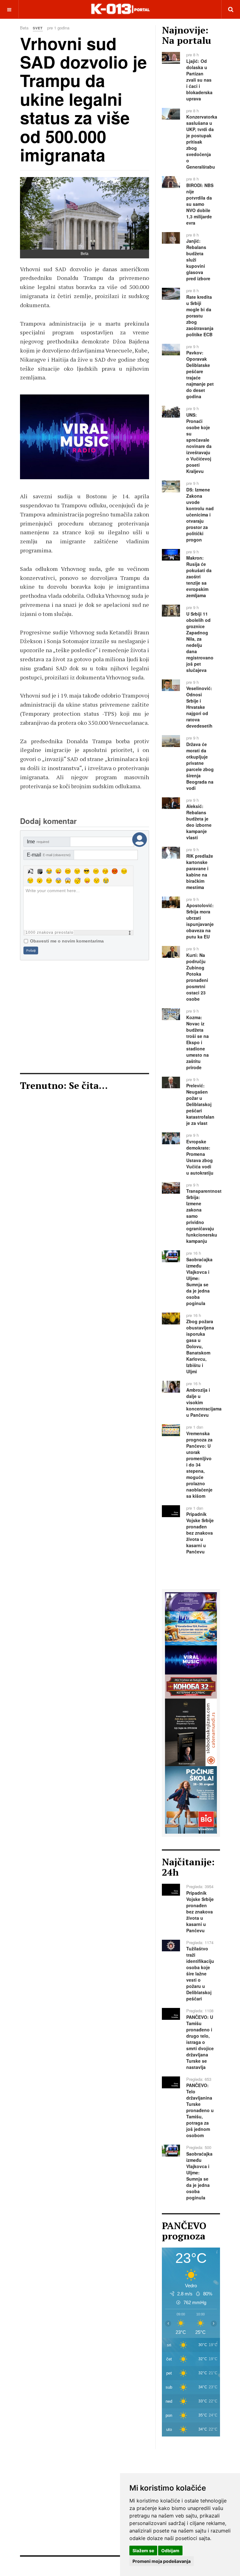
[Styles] (30, 871)
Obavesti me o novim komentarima (67, 941)
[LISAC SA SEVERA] (191, 1732)
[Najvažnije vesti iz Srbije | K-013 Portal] (120, 9)
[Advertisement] (85, 1017)
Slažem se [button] (143, 2551)
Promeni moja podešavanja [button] (162, 2561)
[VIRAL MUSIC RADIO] (191, 1659)
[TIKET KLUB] (191, 1601)
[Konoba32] (191, 1686)
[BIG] (191, 1799)
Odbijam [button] (170, 2551)
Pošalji (31, 950)
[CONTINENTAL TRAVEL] (87, 437)
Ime (38, 842)
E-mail (49, 855)
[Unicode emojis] (40, 871)
